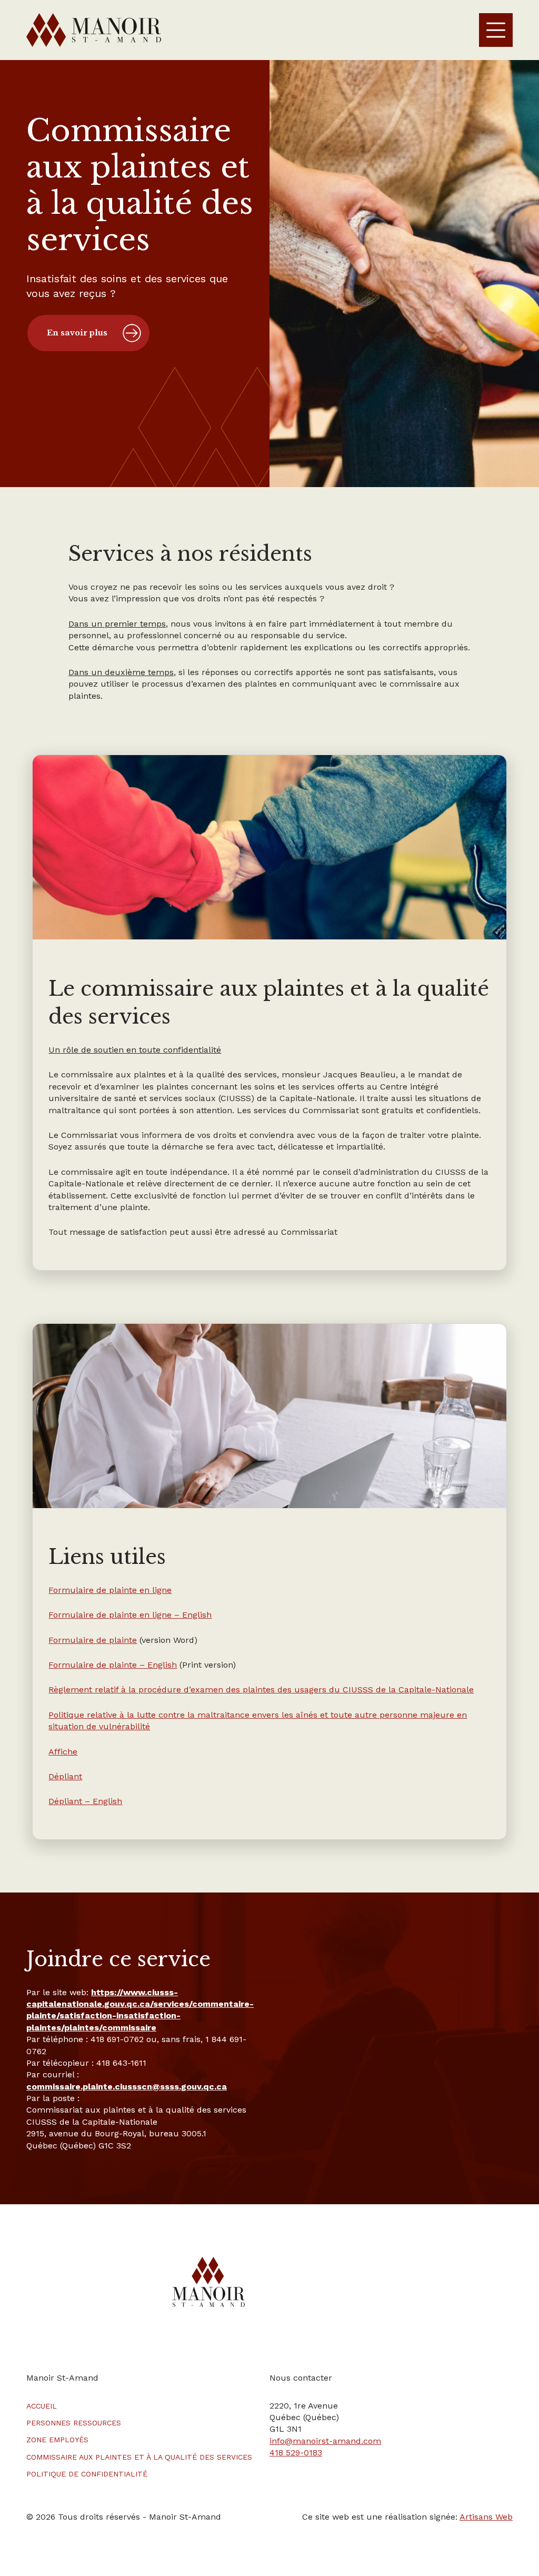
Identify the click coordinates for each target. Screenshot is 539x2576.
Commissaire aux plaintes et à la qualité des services (139, 2457)
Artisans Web (486, 2517)
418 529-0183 (296, 2453)
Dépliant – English (85, 1801)
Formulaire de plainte (93, 1640)
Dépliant (65, 1776)
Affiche (63, 1752)
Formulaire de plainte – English (113, 1665)
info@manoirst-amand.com (325, 2441)
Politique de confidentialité (87, 2474)
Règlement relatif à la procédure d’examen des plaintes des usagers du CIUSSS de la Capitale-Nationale (261, 1690)
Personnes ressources (74, 2423)
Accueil (42, 2406)
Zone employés (57, 2440)
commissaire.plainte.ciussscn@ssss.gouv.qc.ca (127, 2087)
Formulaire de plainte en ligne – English (130, 1615)
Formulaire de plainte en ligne (110, 1590)
